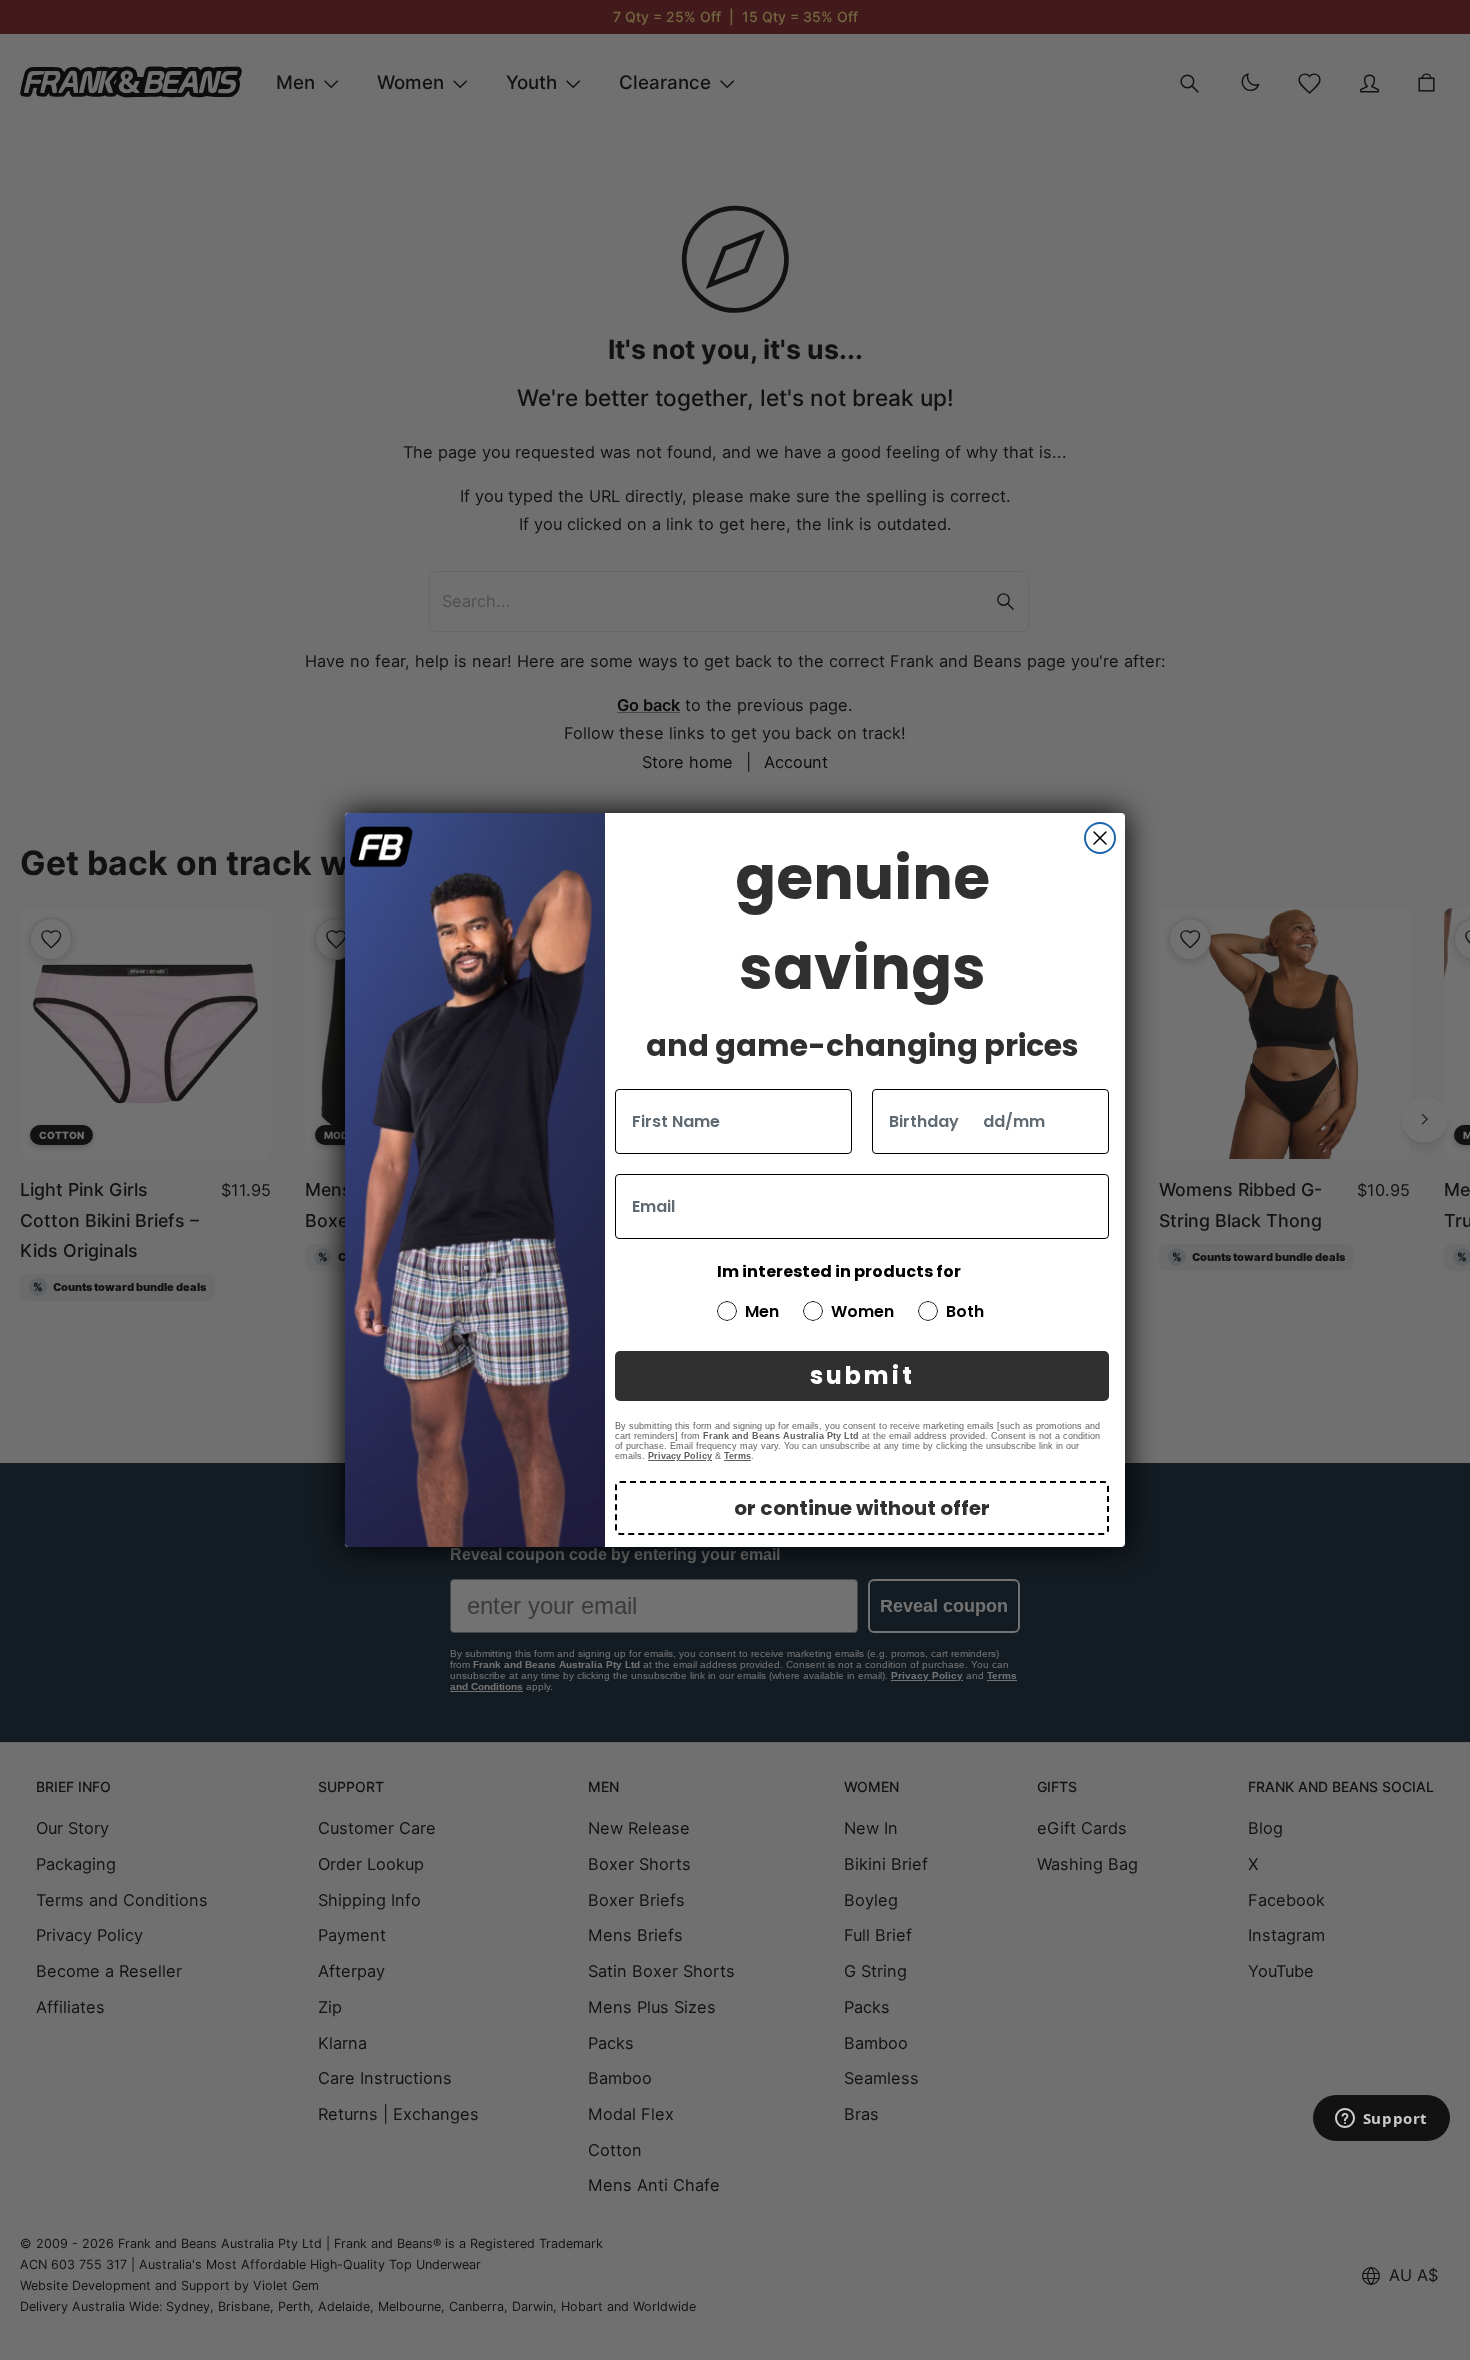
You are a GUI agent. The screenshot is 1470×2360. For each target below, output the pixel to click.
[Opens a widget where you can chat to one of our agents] (1381, 2120)
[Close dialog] (1100, 838)
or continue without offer (862, 1508)
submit (862, 1375)
